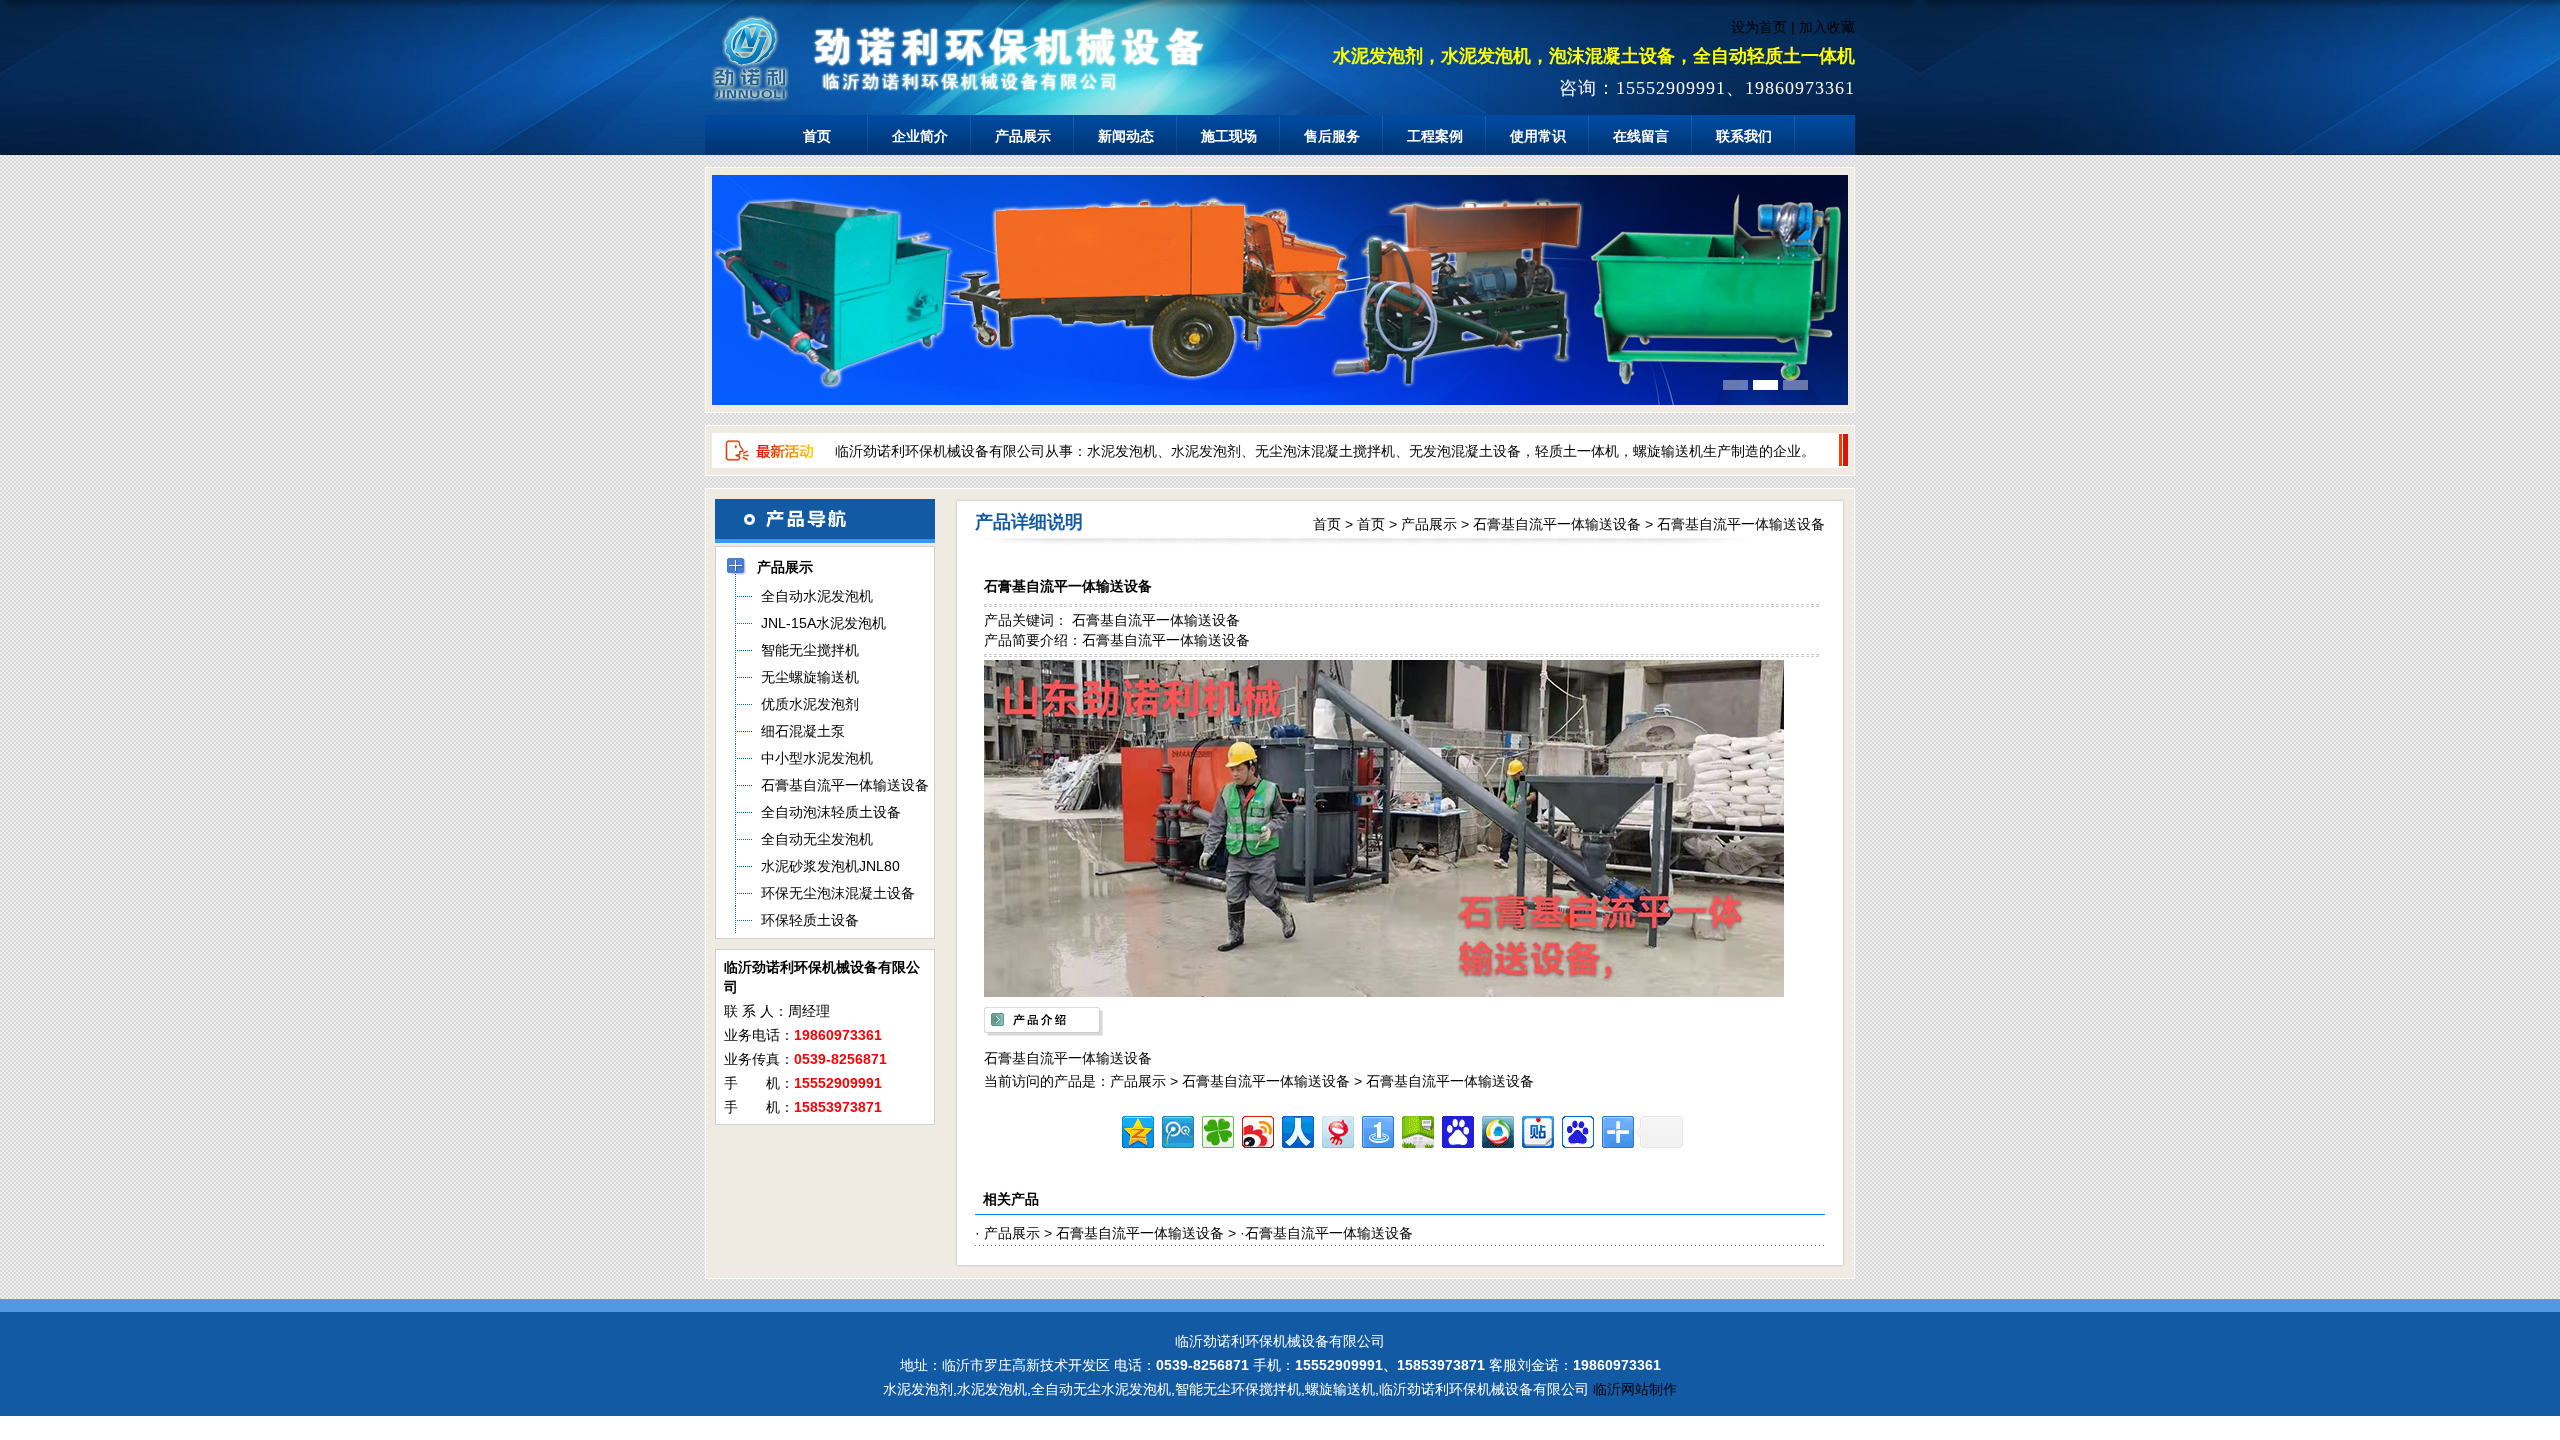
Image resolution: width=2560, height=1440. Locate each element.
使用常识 (1538, 136)
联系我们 (1744, 136)
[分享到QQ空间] (1136, 1129)
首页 (817, 136)
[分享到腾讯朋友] (1216, 1129)
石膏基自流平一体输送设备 (1557, 524)
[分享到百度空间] (1416, 1129)
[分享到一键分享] (1376, 1129)
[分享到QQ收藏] (1496, 1129)
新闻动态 (1126, 136)
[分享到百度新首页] (1576, 1129)
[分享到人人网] (1296, 1129)
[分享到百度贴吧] (1536, 1129)
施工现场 (1229, 136)
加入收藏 (1827, 27)
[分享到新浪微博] (1256, 1129)
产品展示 (1023, 136)
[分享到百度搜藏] (1456, 1129)
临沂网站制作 (1635, 1389)
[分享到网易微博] (1336, 1129)
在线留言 (1641, 136)
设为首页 (1759, 27)
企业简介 (920, 136)
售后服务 (1332, 136)
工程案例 (1435, 136)
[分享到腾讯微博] (1176, 1129)
